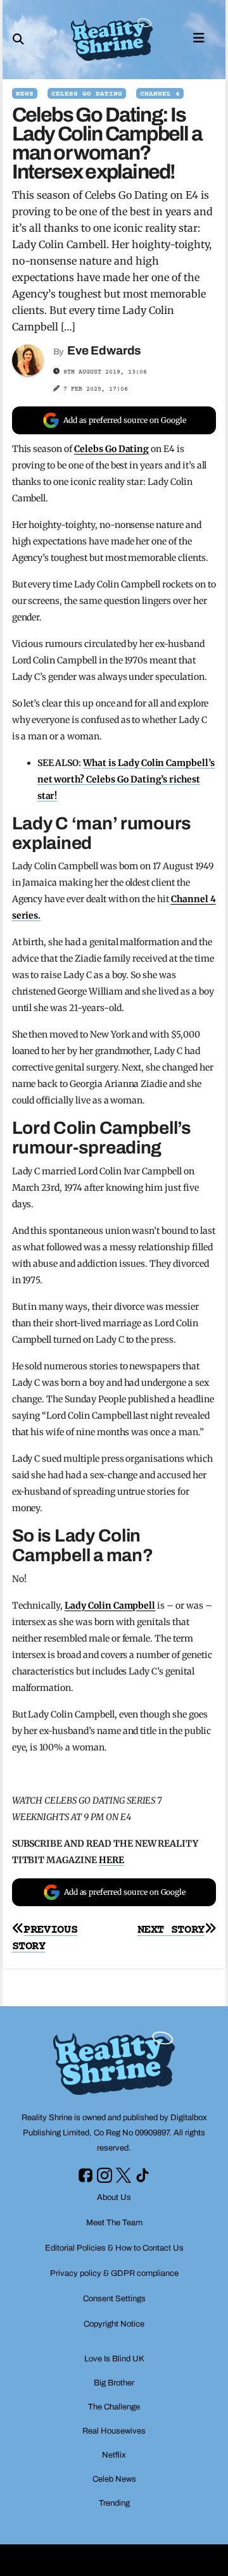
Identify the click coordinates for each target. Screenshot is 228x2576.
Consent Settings (114, 2299)
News (25, 94)
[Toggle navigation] (199, 37)
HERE (111, 1860)
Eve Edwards (104, 350)
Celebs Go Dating (87, 94)
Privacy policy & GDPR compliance (114, 2273)
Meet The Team (114, 2223)
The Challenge (114, 2407)
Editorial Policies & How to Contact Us (114, 2248)
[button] (18, 39)
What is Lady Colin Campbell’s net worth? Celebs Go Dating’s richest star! (126, 779)
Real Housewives (114, 2431)
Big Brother (114, 2383)
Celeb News (114, 2479)
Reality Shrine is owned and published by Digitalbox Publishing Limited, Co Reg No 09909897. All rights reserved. (114, 2133)
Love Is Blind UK (114, 2359)
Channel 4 (160, 94)
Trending (114, 2503)
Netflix (114, 2455)
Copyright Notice (114, 2324)
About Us (114, 2197)
